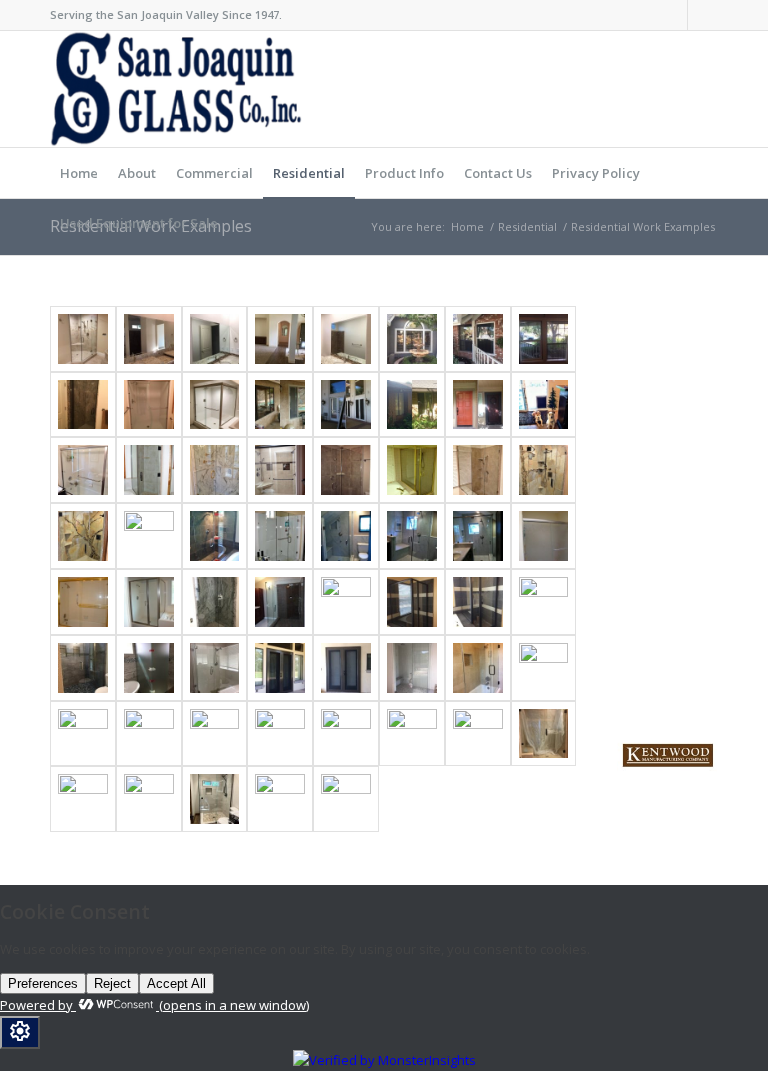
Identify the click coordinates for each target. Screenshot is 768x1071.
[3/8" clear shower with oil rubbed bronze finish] (149, 470)
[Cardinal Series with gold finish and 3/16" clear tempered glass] (83, 602)
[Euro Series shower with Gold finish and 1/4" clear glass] (412, 470)
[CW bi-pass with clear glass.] (280, 470)
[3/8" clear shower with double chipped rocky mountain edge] (83, 536)
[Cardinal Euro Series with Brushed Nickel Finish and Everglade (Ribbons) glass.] (544, 536)
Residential (527, 226)
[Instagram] (703, 15)
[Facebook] (672, 15)
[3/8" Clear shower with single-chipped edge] (478, 470)
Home (467, 226)
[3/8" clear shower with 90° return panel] (346, 470)
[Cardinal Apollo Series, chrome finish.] (149, 536)
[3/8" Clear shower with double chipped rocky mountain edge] (544, 470)
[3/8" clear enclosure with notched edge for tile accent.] (215, 470)
